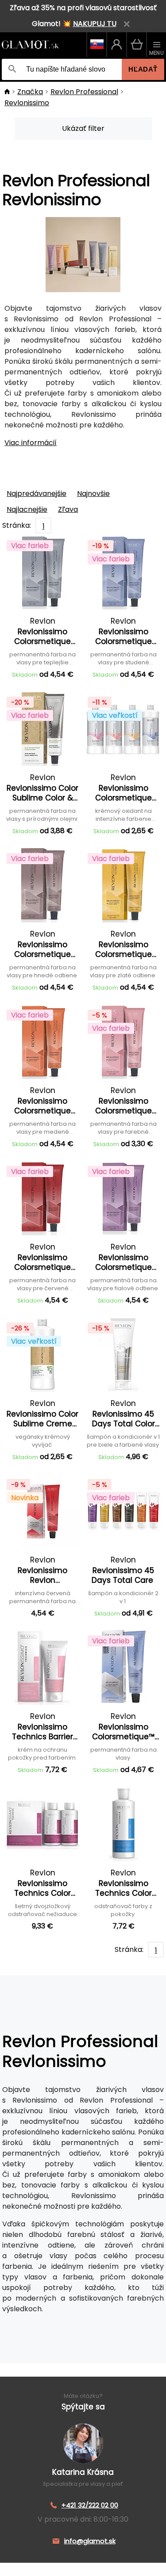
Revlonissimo (27, 103)
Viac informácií (31, 443)
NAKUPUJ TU (95, 24)
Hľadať (143, 69)
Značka (30, 92)
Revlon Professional (84, 92)
